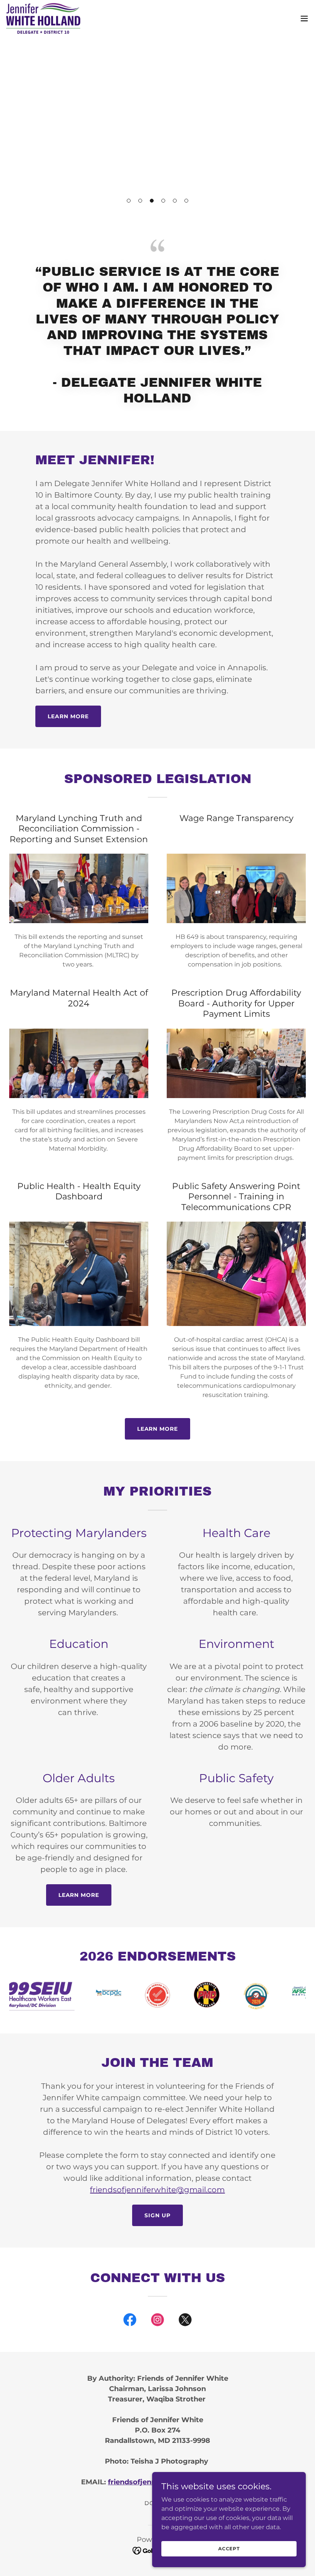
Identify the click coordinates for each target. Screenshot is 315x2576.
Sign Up (157, 2215)
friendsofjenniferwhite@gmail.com (157, 2190)
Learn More (68, 716)
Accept (229, 2549)
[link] (43, 18)
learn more (158, 1429)
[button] (129, 201)
